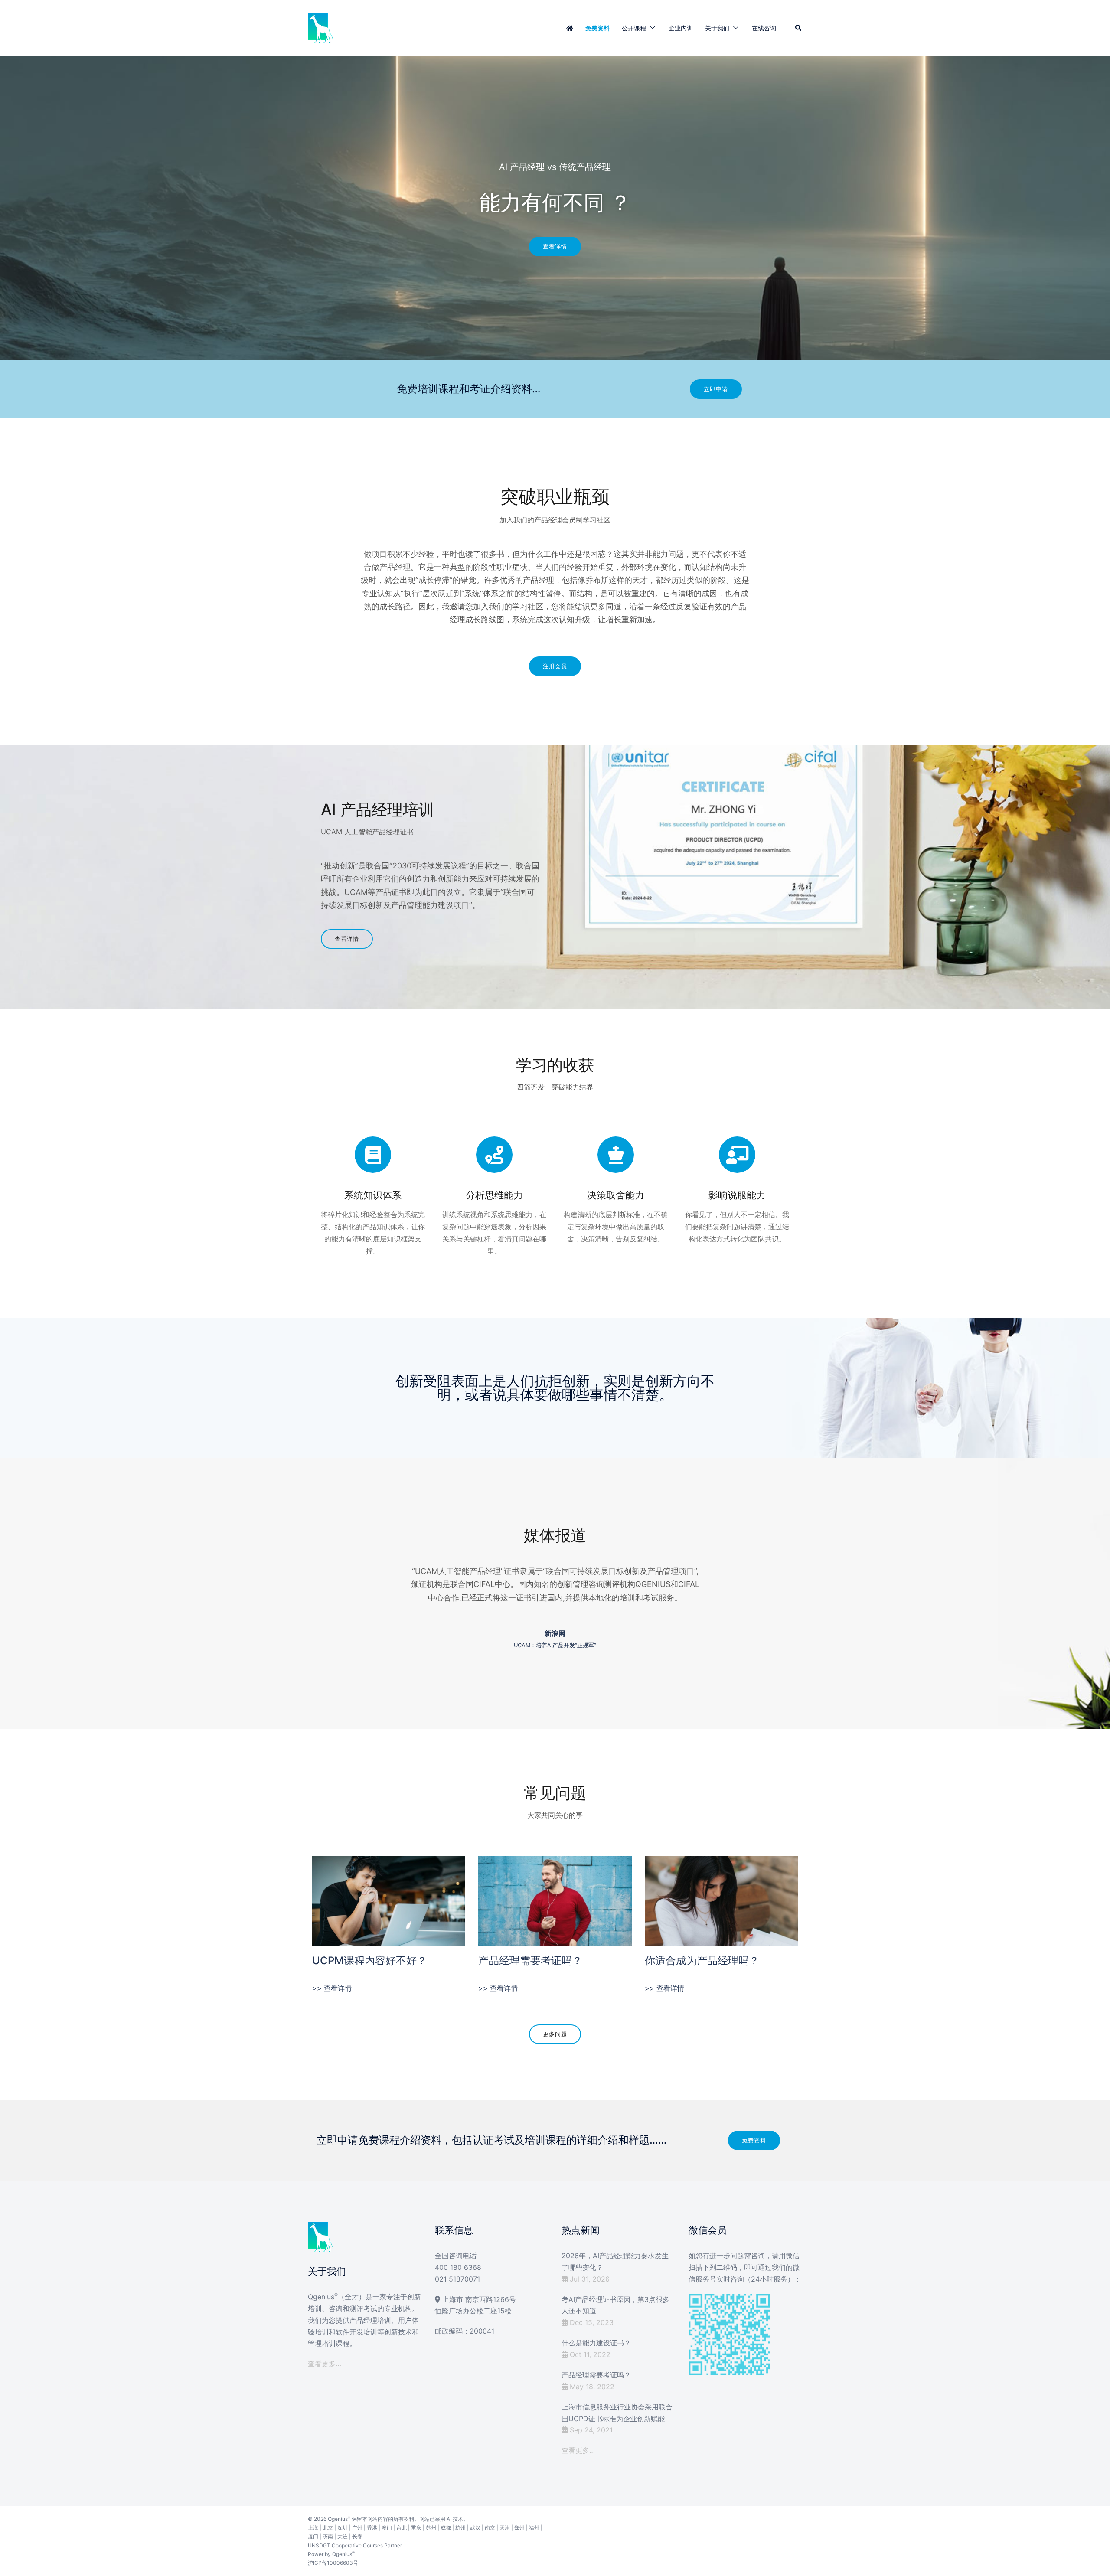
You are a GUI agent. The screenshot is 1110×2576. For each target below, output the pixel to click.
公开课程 (634, 28)
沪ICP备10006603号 (333, 2563)
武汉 (475, 2528)
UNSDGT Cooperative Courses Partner (355, 2545)
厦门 (313, 2536)
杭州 (460, 2528)
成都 (446, 2528)
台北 (402, 2528)
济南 (328, 2536)
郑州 (519, 2528)
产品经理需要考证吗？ (530, 1961)
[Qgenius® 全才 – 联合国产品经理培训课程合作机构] (321, 27)
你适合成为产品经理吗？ (702, 1961)
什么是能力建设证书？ (596, 2343)
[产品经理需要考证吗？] (555, 1900)
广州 (357, 2528)
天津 (505, 2528)
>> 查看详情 (332, 1988)
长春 (357, 2536)
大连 (343, 2536)
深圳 (343, 2528)
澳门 (387, 2528)
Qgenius (338, 2519)
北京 (328, 2528)
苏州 (431, 2528)
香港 (372, 2528)
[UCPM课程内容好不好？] (389, 1900)
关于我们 (717, 28)
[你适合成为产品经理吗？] (721, 1900)
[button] (799, 28)
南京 (490, 2528)
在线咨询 (764, 28)
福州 (534, 2528)
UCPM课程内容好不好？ (370, 1961)
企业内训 (681, 28)
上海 (313, 2528)
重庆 (416, 2528)
